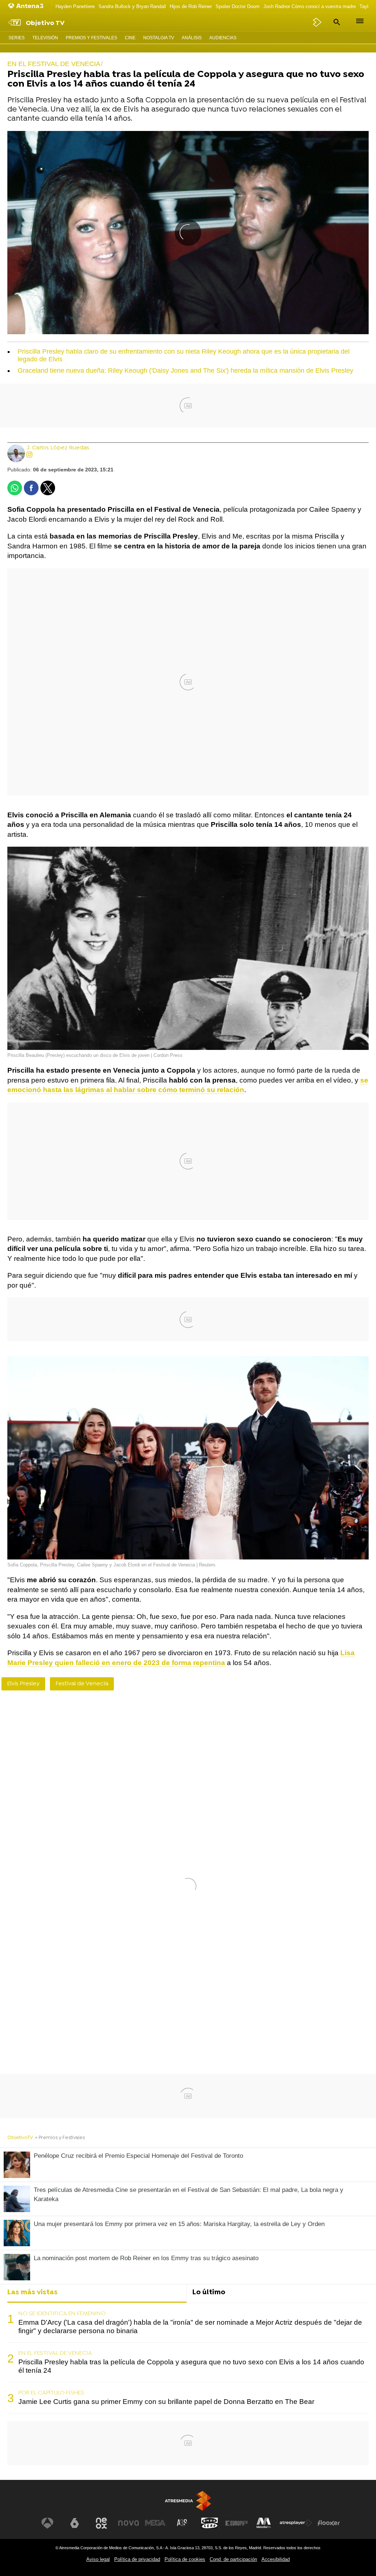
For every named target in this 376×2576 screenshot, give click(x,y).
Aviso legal (98, 2559)
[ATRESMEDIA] (188, 2501)
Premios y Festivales (91, 38)
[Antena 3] (28, 6)
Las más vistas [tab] (32, 2293)
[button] (336, 22)
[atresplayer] (317, 22)
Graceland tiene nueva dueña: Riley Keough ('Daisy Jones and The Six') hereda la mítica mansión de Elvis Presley (185, 371)
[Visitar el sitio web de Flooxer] (329, 2523)
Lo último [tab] (209, 2293)
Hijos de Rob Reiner (191, 6)
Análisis (192, 38)
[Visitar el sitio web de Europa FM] (236, 2523)
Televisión (45, 38)
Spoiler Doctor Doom (238, 6)
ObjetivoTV (20, 2138)
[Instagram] (29, 455)
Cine (130, 38)
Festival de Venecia (82, 1684)
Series (17, 38)
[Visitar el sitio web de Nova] (129, 2523)
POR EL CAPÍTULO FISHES (51, 2393)
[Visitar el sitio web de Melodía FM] (264, 2523)
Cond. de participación (233, 2559)
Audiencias (223, 38)
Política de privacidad (137, 2559)
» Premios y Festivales (60, 2138)
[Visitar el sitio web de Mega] (155, 2523)
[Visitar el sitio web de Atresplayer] (296, 2523)
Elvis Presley (23, 1684)
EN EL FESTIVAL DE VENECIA (55, 2353)
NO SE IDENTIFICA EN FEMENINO (62, 2314)
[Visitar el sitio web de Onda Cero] (210, 2523)
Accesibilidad (276, 2559)
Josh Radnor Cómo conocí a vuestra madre (310, 6)
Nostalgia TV (159, 38)
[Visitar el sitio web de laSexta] (75, 2523)
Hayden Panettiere (75, 6)
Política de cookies (185, 2559)
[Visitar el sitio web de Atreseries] (182, 2523)
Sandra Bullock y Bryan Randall (132, 6)
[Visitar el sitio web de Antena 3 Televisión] (47, 2523)
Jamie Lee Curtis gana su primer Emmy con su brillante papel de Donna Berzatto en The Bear (166, 2402)
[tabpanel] (188, 2358)
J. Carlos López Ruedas (58, 448)
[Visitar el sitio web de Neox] (101, 2523)
